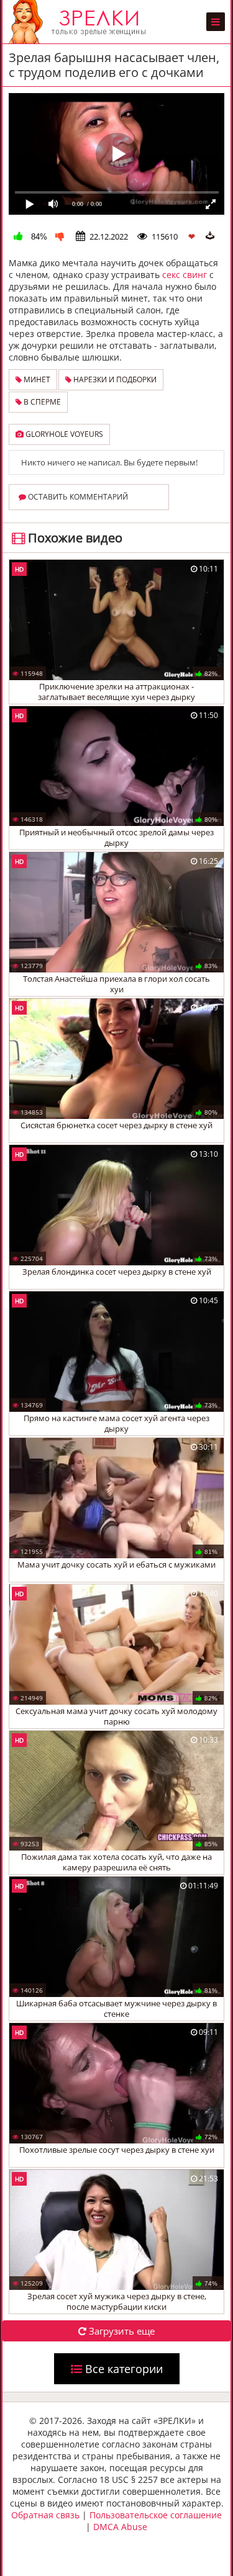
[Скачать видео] (210, 236)
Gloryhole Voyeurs (63, 434)
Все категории (122, 2369)
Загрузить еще (121, 2331)
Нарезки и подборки (114, 379)
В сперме (41, 402)
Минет (36, 379)
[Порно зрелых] (80, 22)
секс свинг (185, 275)
